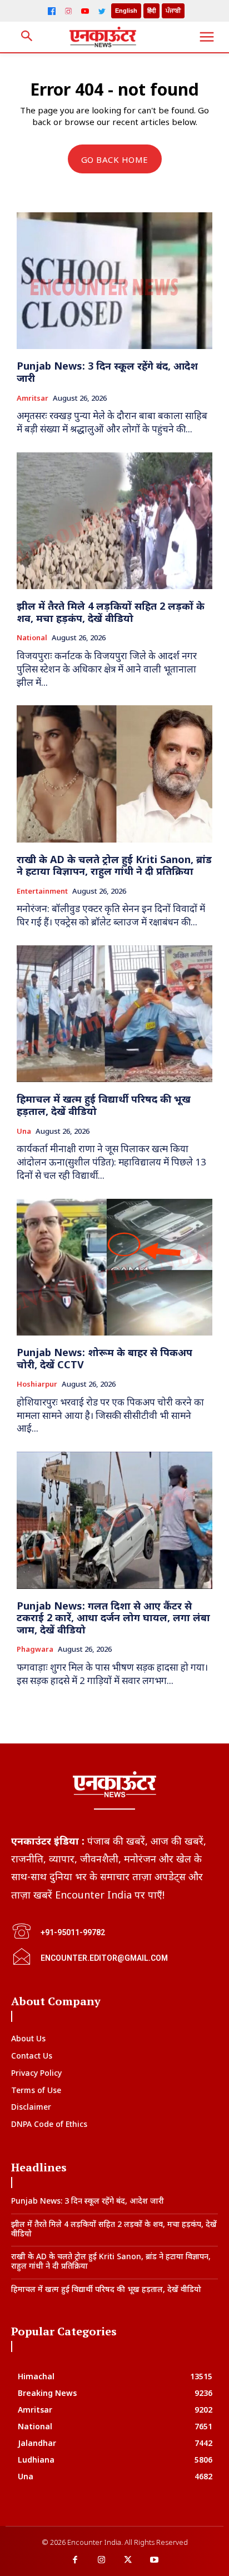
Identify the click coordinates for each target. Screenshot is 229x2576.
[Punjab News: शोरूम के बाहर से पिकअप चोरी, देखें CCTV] (114, 1267)
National (32, 638)
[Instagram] (68, 11)
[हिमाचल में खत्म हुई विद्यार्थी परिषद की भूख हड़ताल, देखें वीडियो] (114, 1014)
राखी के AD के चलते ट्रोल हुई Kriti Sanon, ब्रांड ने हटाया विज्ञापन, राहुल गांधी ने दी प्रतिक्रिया (114, 865)
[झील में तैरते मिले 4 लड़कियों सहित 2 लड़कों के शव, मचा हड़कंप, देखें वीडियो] (114, 521)
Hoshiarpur (37, 1384)
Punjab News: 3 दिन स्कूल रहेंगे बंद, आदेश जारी (107, 372)
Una (24, 1132)
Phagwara (35, 1650)
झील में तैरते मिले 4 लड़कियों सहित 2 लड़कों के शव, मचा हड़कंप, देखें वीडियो (111, 612)
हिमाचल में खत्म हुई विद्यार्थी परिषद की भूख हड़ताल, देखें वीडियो (104, 1105)
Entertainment (42, 891)
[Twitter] (102, 11)
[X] (128, 2560)
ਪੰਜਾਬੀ (173, 11)
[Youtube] (155, 2560)
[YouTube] (85, 11)
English (126, 11)
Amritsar (33, 398)
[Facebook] (52, 11)
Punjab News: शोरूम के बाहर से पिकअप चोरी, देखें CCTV (104, 1358)
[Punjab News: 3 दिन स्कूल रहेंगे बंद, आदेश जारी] (114, 281)
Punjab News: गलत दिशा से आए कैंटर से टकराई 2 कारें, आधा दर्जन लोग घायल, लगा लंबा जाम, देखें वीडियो (113, 1618)
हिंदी (151, 11)
